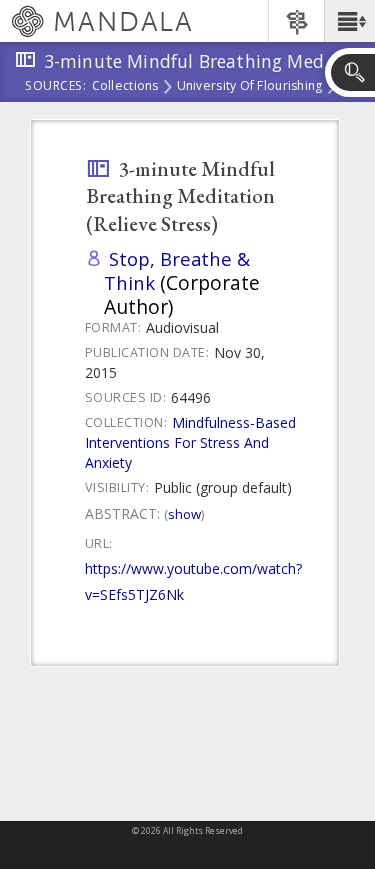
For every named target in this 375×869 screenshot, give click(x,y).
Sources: (56, 87)
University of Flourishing (250, 87)
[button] (349, 21)
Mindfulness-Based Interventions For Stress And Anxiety (190, 442)
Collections (125, 87)
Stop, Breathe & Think (177, 270)
